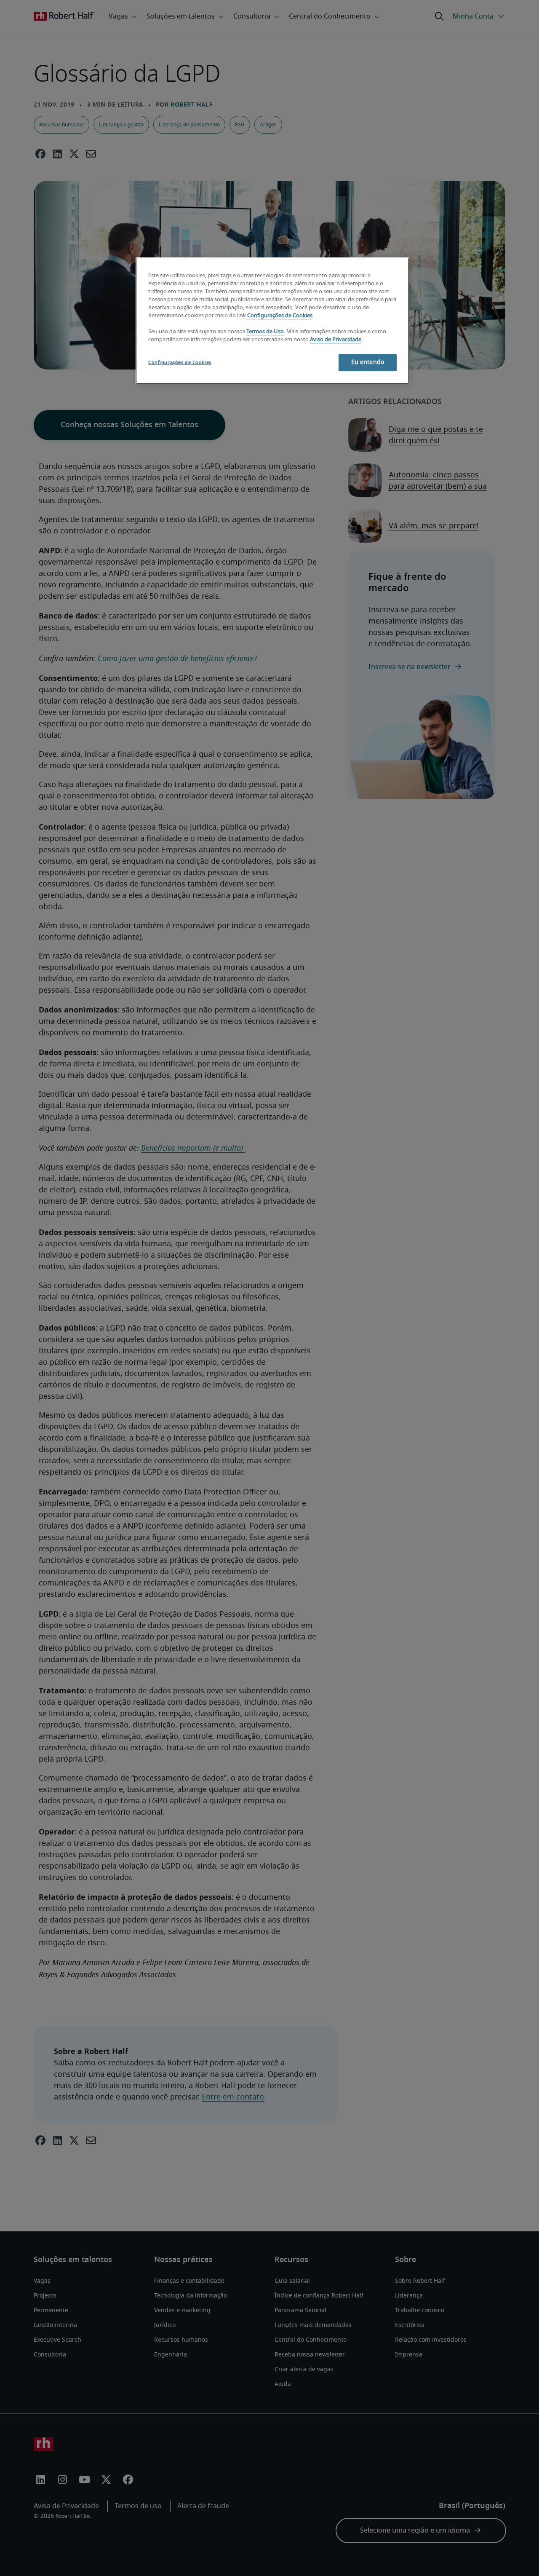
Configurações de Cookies (280, 316)
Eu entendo (368, 362)
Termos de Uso (265, 332)
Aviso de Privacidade (336, 340)
